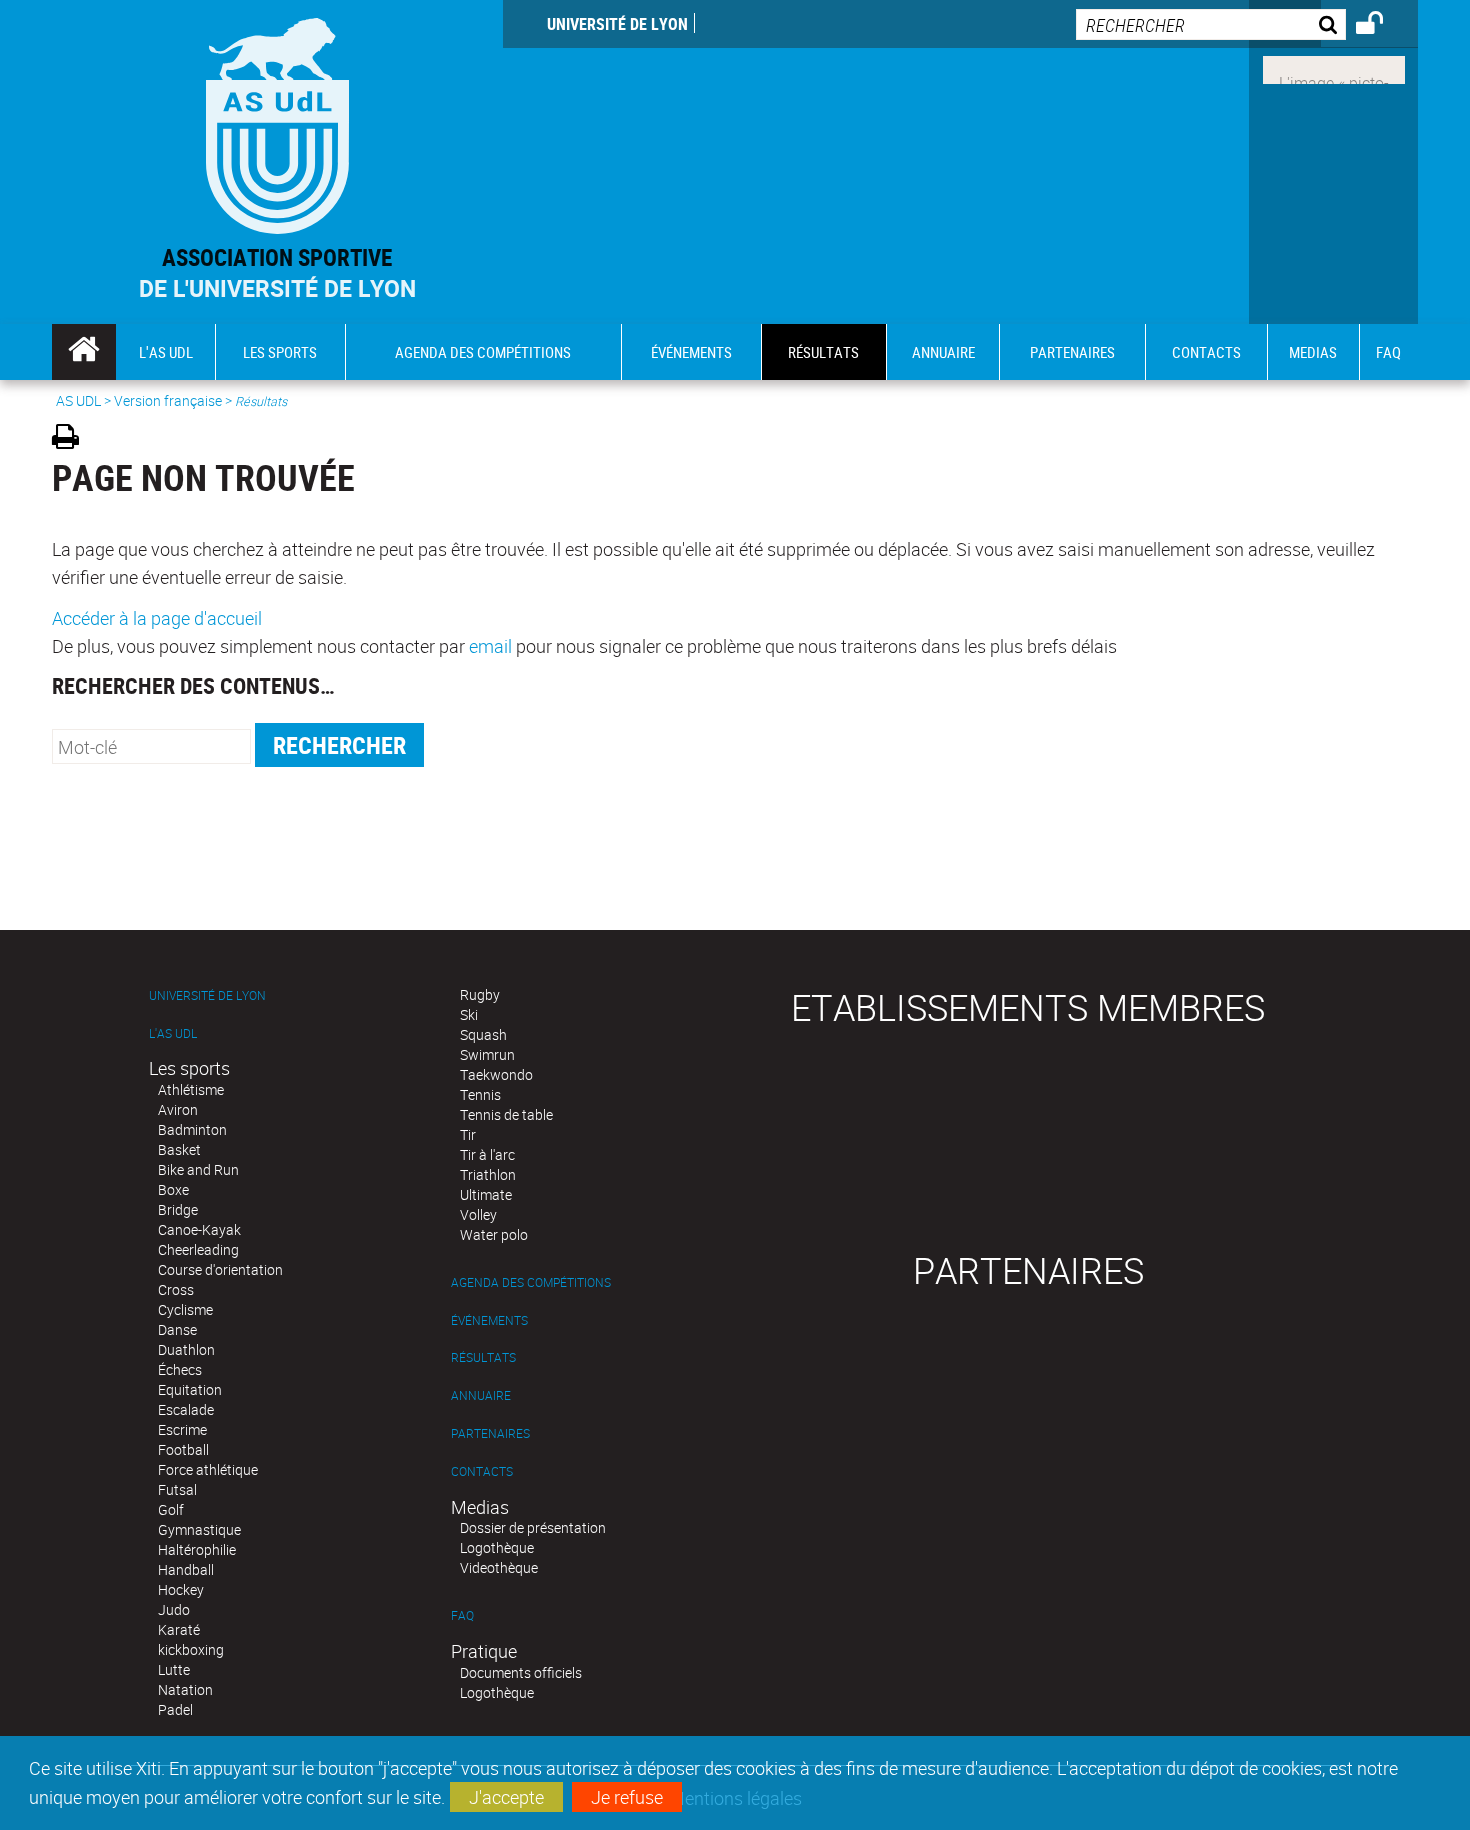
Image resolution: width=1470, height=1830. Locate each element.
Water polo (494, 1234)
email (490, 646)
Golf (171, 1509)
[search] (1211, 24)
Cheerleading (198, 1249)
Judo (174, 1609)
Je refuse (627, 1797)
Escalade (186, 1409)
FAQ (462, 1615)
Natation (185, 1689)
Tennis (480, 1094)
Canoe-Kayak (199, 1229)
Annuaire (481, 1395)
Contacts (482, 1471)
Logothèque (497, 1547)
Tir (468, 1134)
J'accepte (506, 1797)
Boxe (173, 1189)
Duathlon (186, 1349)
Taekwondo (496, 1074)
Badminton (192, 1129)
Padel (175, 1709)
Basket (179, 1149)
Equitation (190, 1389)
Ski (469, 1014)
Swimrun (487, 1054)
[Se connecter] (1382, 26)
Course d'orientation (220, 1269)
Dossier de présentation (533, 1527)
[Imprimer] (72, 439)
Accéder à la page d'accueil (157, 618)
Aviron (178, 1109)
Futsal (177, 1489)
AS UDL (78, 400)
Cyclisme (185, 1309)
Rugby (480, 994)
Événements (489, 1320)
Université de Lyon (617, 24)
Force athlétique (208, 1469)
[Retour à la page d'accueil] (277, 121)
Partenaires (490, 1433)
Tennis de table (506, 1114)
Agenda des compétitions (531, 1282)
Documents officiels (521, 1672)
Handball (186, 1569)
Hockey (181, 1589)
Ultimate (486, 1194)
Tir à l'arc (487, 1154)
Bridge (178, 1209)
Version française (168, 400)
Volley (478, 1214)
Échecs (180, 1369)
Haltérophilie (197, 1549)
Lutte (174, 1669)
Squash (483, 1034)
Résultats (483, 1357)
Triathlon (488, 1174)
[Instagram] (1334, 68)
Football (183, 1449)
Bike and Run (198, 1169)
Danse (177, 1329)
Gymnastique (199, 1529)
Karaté (179, 1629)
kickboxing (191, 1649)
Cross (176, 1289)
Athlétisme (191, 1089)
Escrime (182, 1429)
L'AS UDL (173, 1033)
